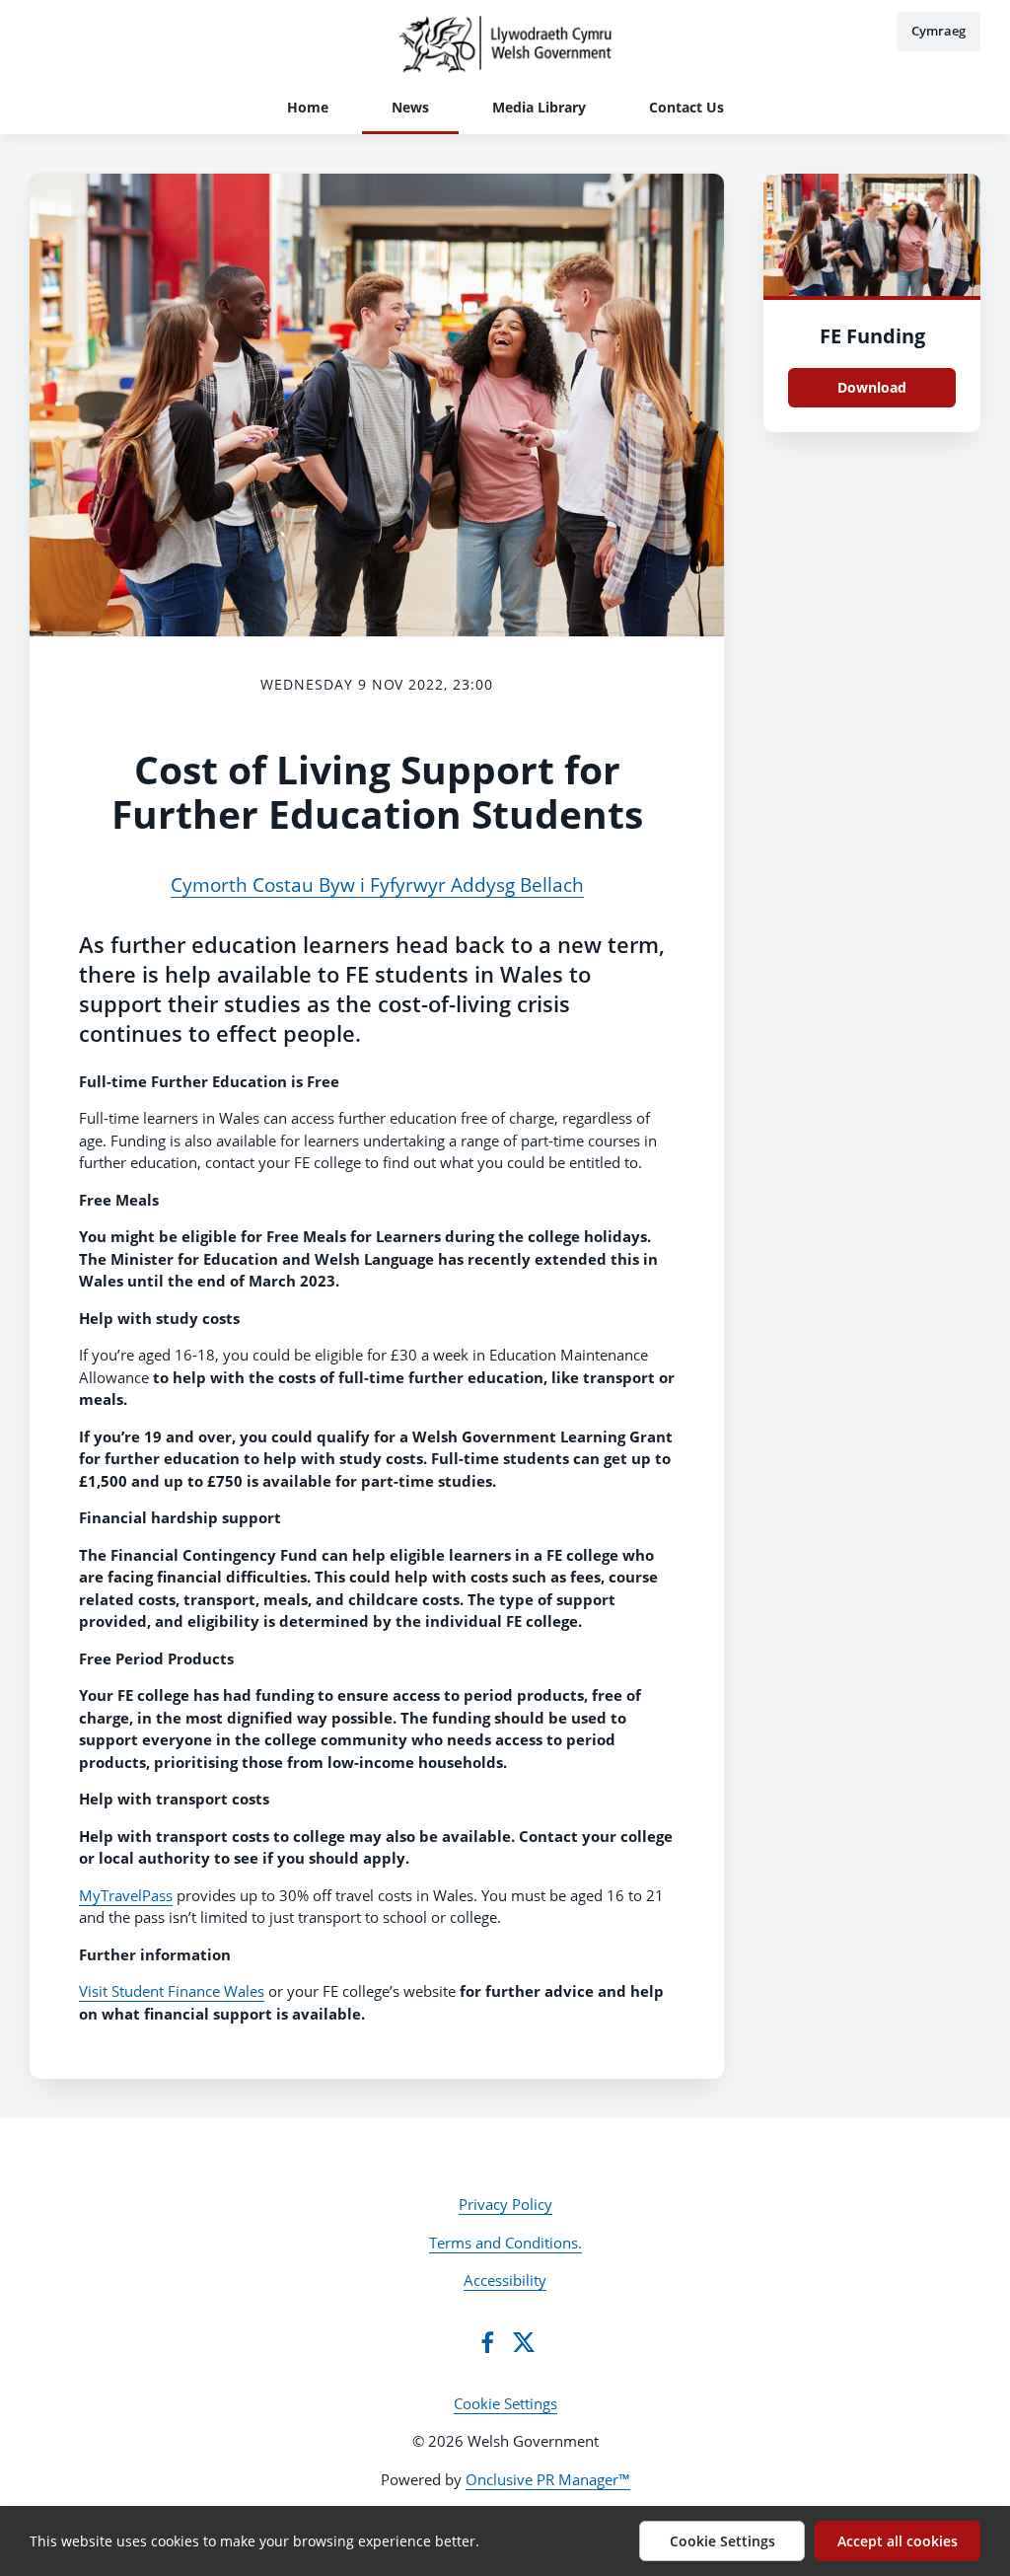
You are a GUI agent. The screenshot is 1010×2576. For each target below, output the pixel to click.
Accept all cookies (898, 2541)
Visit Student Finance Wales (172, 1991)
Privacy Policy (505, 2204)
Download (872, 387)
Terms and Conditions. (505, 2243)
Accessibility (505, 2280)
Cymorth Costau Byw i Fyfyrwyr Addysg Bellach (377, 884)
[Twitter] (524, 2342)
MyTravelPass (126, 1895)
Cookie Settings (505, 2403)
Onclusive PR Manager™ (548, 2479)
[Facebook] (487, 2342)
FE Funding (872, 336)
